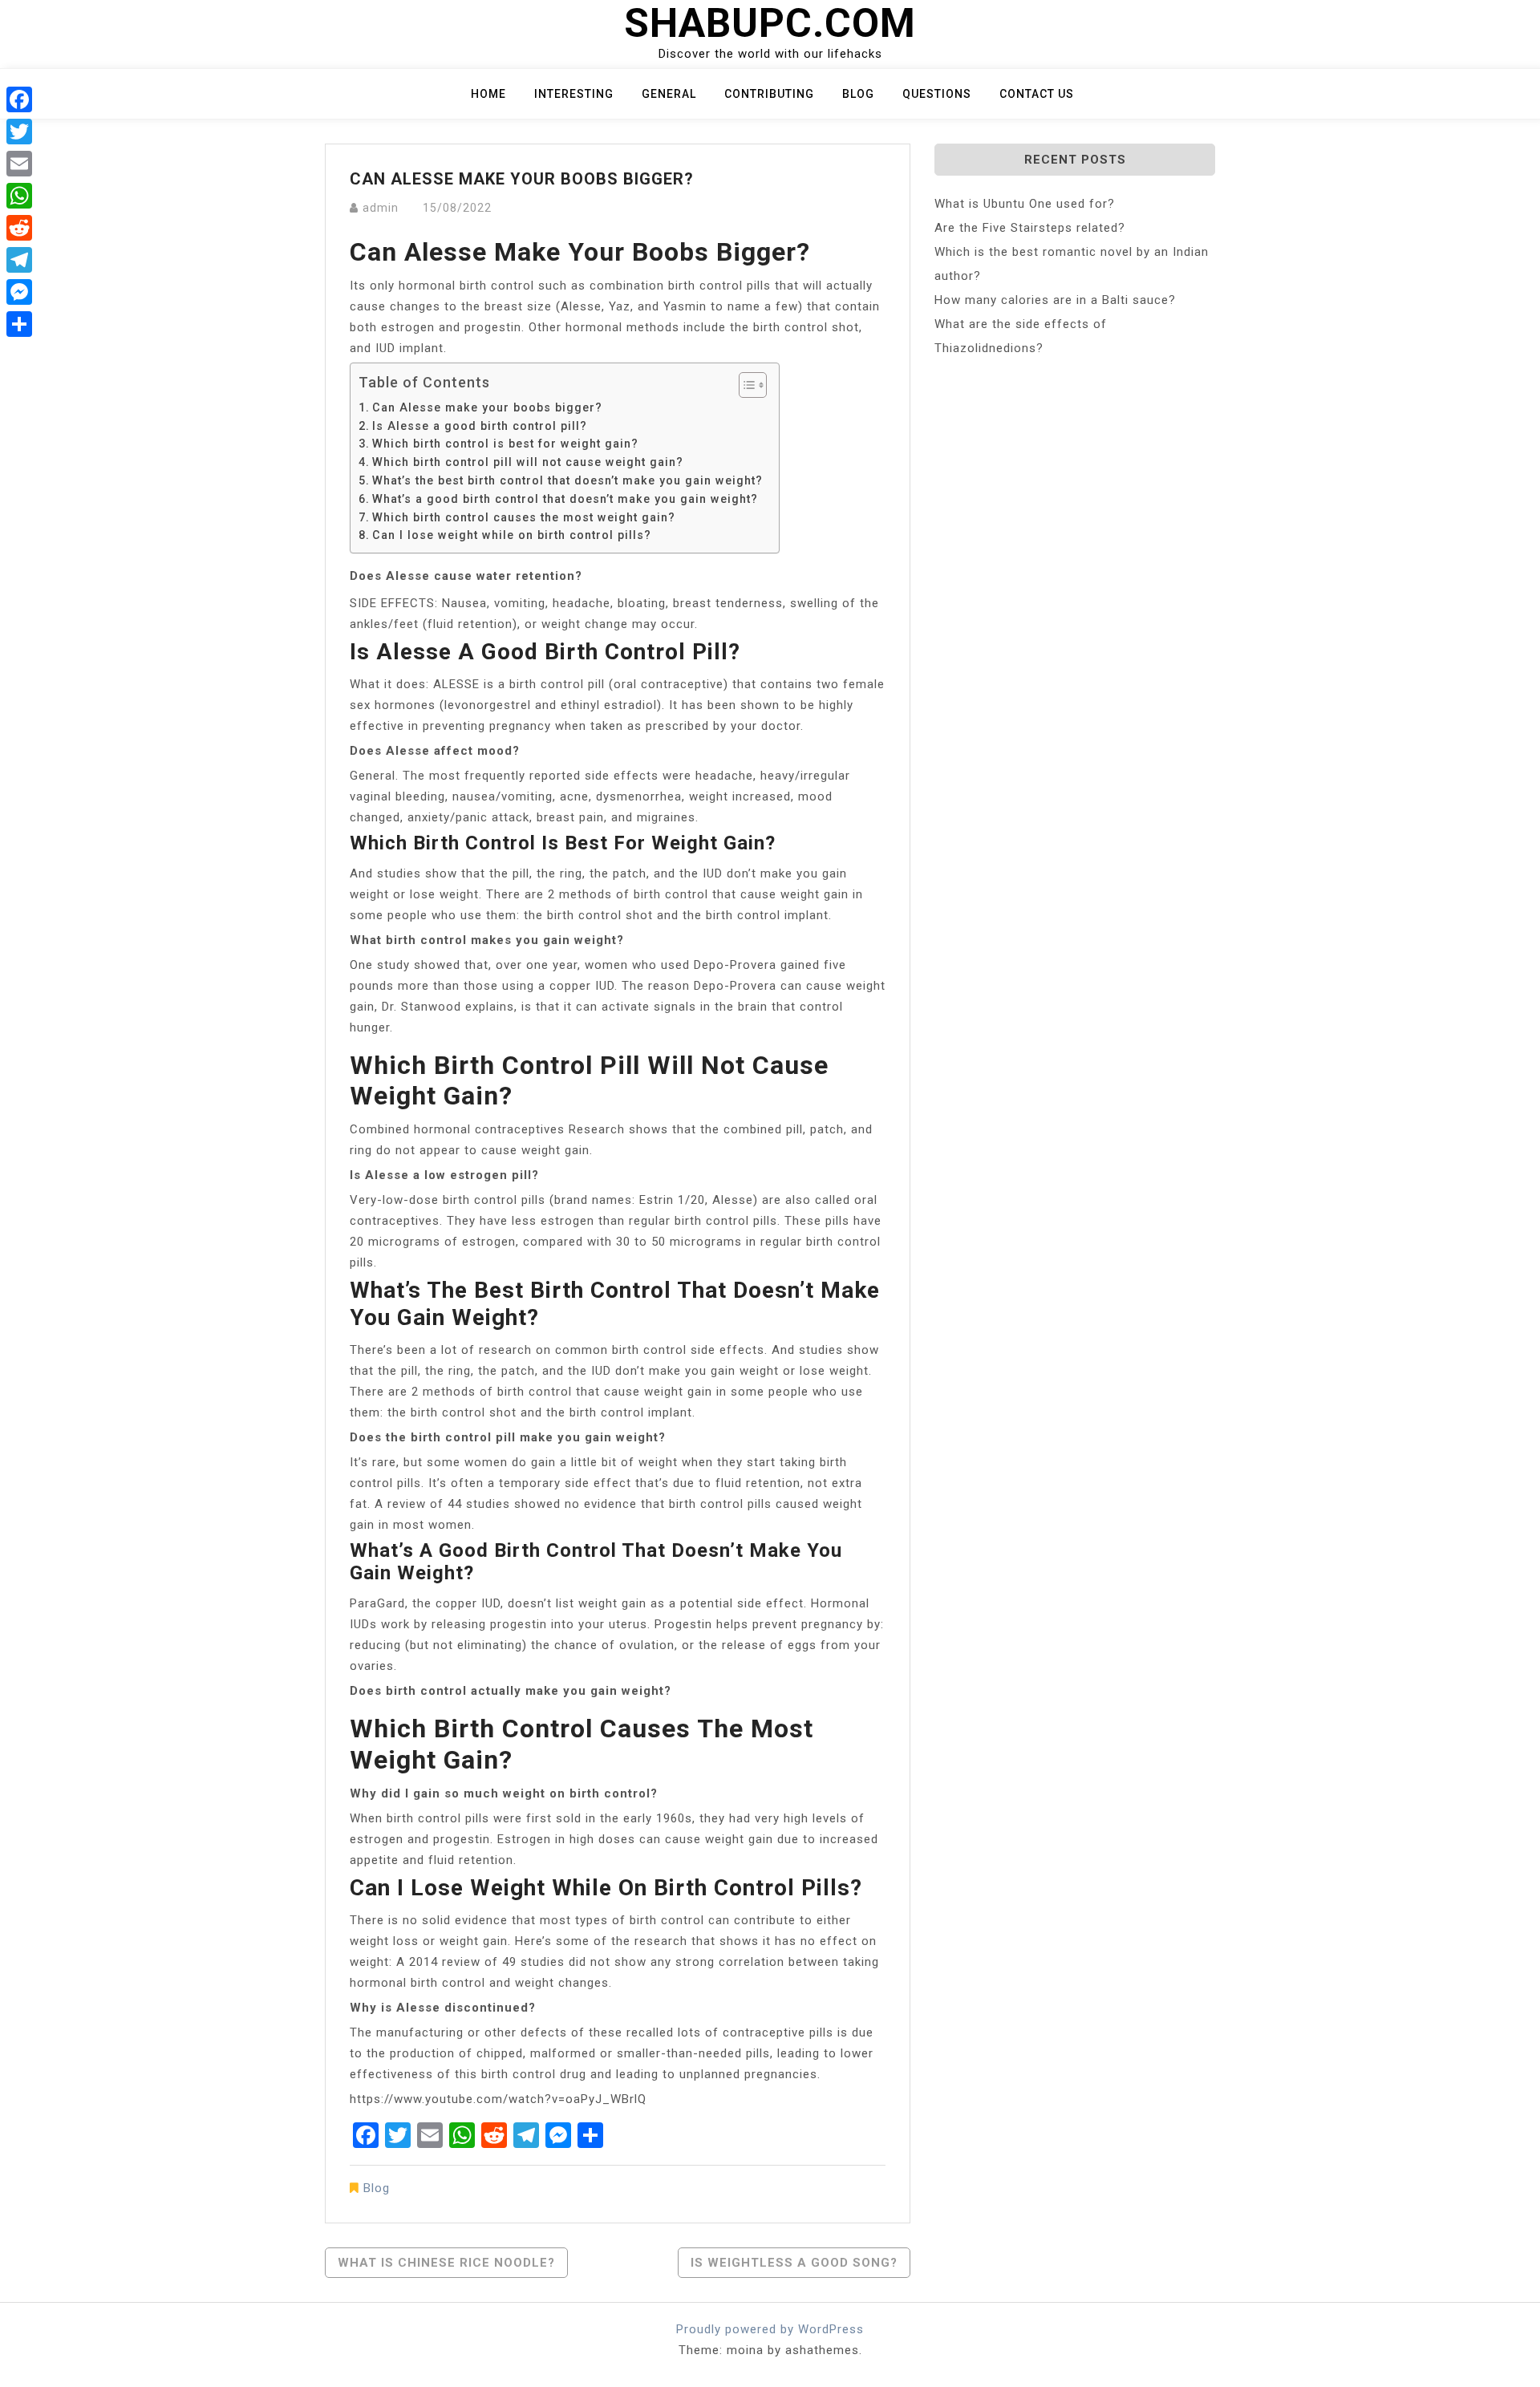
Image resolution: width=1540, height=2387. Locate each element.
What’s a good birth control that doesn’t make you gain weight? (565, 499)
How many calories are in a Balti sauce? (1055, 300)
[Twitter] (19, 132)
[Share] (19, 324)
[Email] (19, 164)
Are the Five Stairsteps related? (1030, 228)
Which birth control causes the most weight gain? (524, 517)
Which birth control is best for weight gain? (505, 444)
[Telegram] (19, 260)
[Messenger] (19, 292)
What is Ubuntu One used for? (1025, 204)
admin (381, 208)
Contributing (769, 94)
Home (488, 94)
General (669, 94)
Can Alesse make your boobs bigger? (487, 407)
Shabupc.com (770, 23)
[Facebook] (19, 99)
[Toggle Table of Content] (745, 385)
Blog (858, 94)
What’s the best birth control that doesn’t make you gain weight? (567, 480)
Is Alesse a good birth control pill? (480, 426)
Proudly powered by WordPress (770, 2329)
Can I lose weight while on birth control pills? (512, 535)
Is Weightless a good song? (794, 2263)
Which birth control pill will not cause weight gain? (528, 462)
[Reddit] (19, 228)
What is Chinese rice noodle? (446, 2263)
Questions (937, 94)
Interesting (574, 94)
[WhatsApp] (19, 196)
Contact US (1037, 94)
